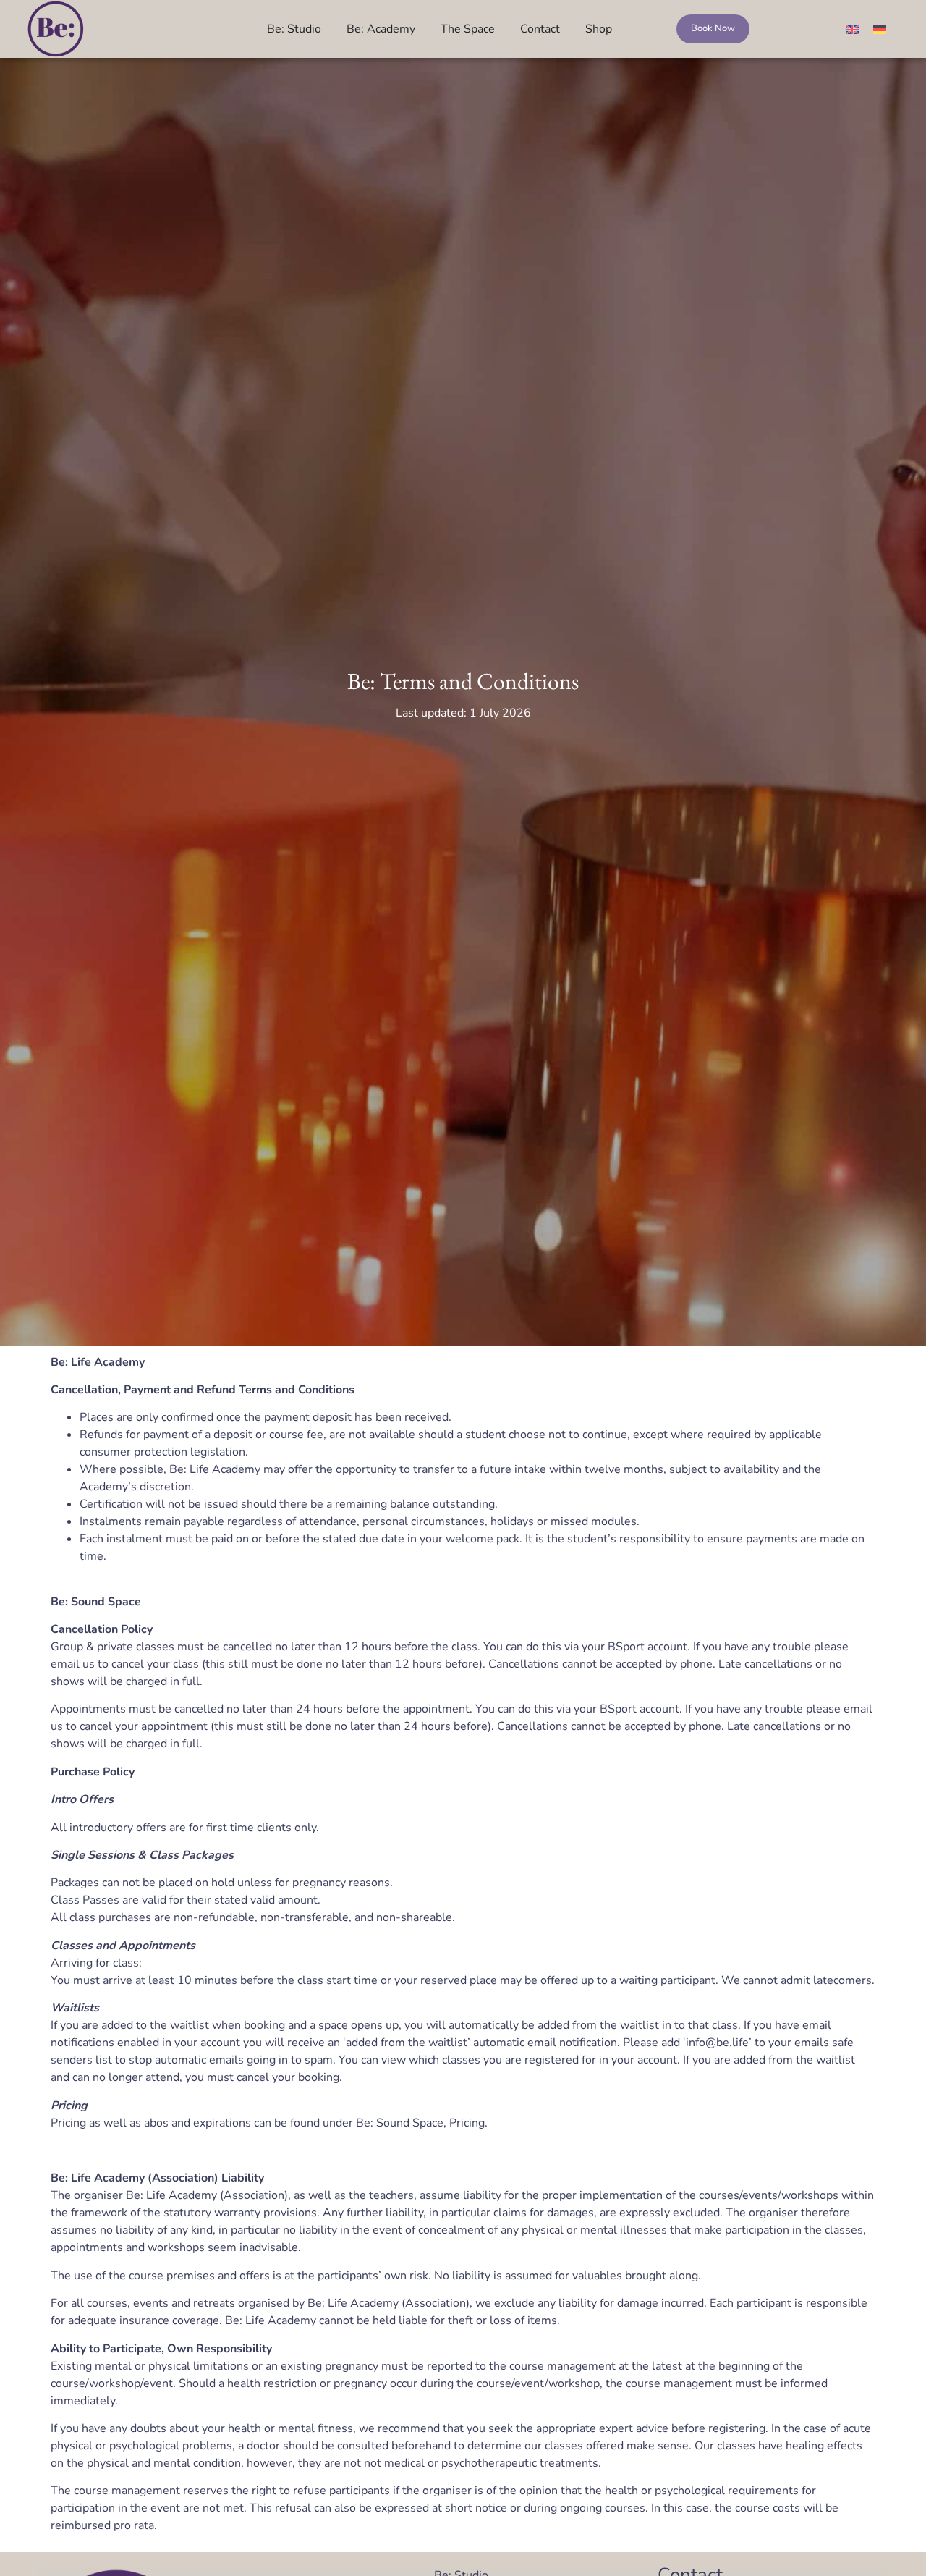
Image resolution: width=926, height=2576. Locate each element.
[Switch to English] (852, 29)
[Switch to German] (880, 29)
